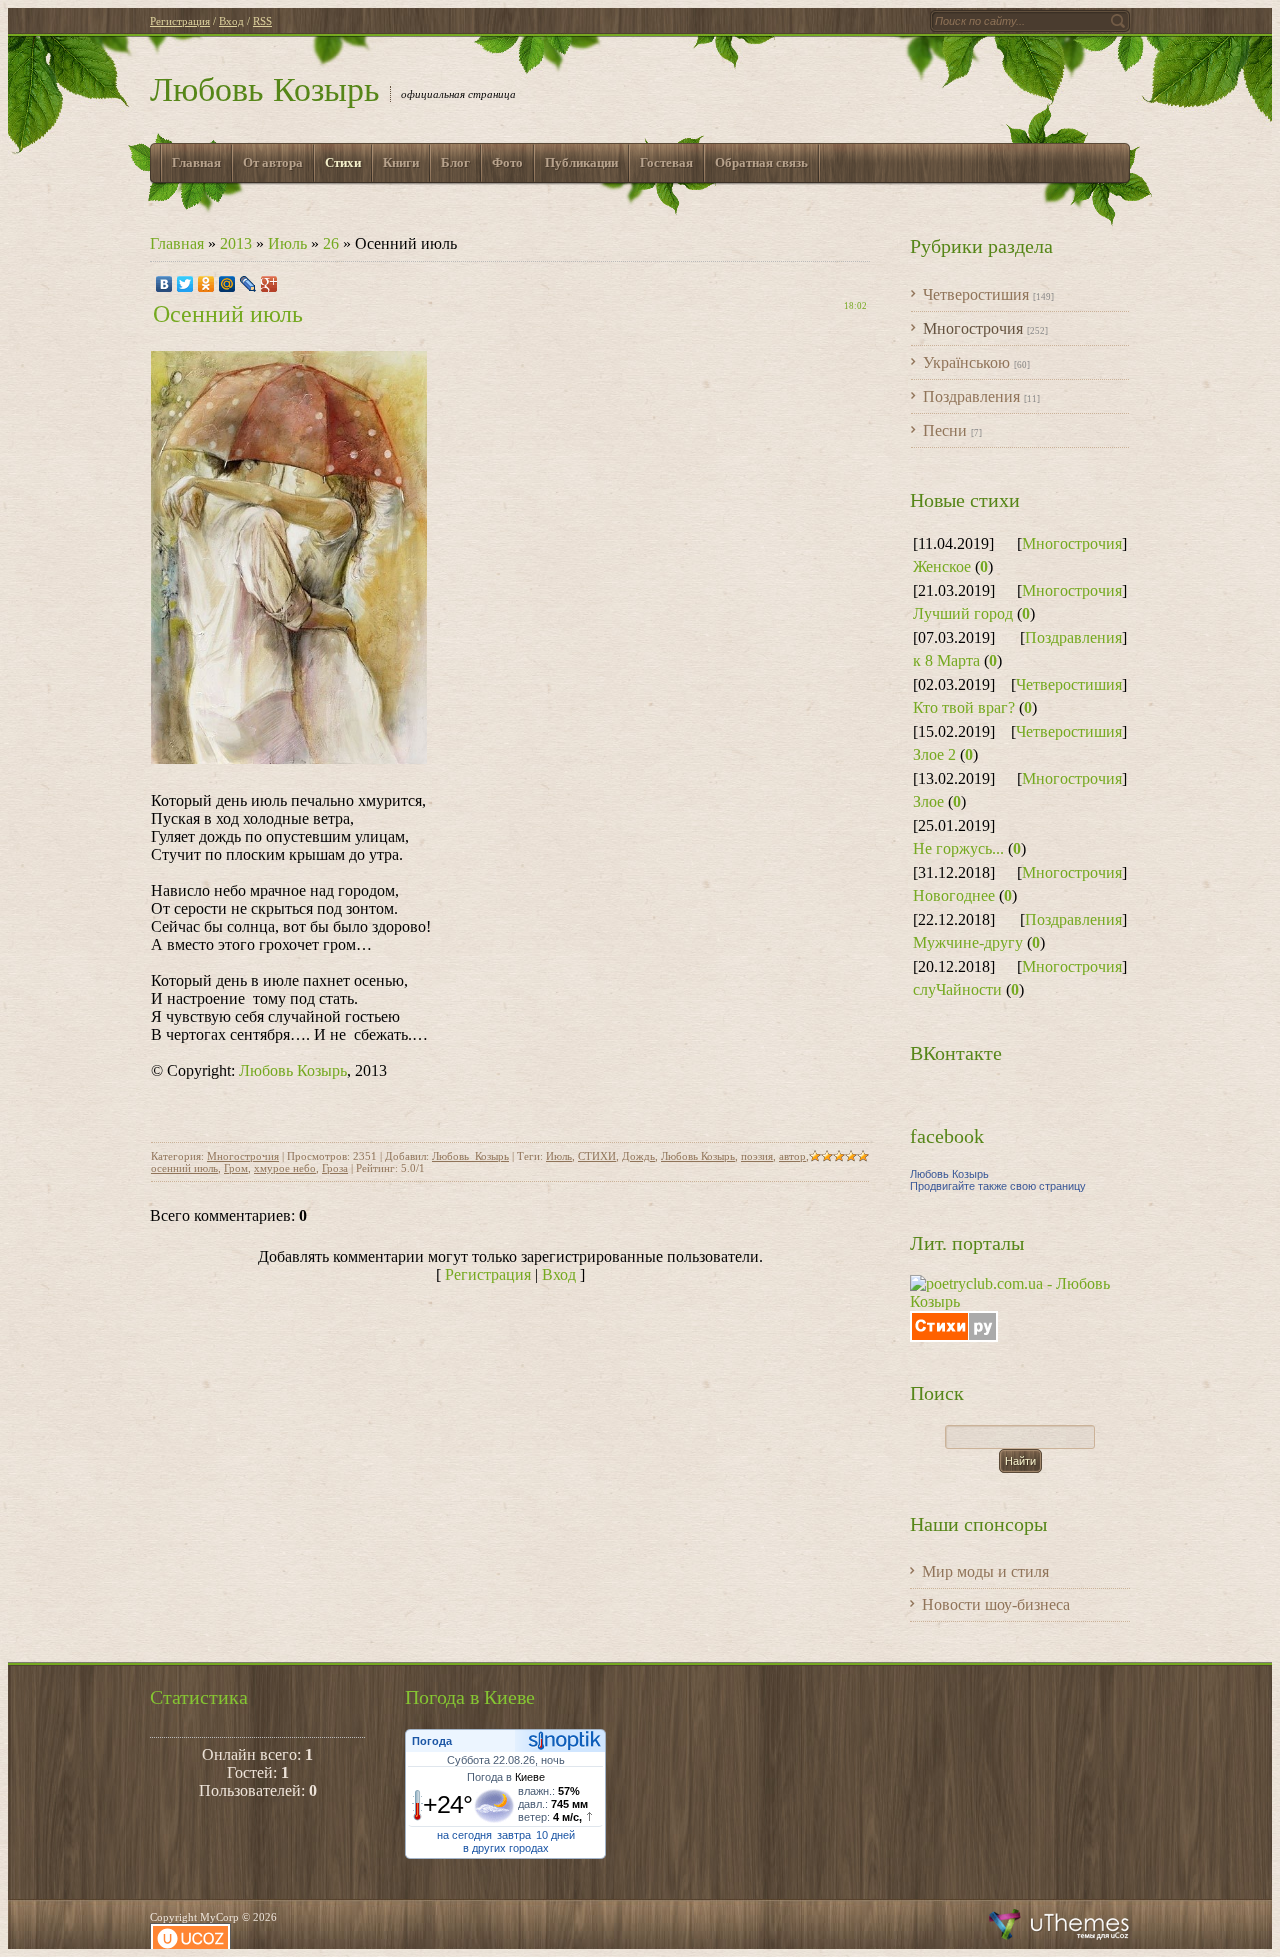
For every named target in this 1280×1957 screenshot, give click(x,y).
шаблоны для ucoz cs (1059, 1925)
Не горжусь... (958, 848)
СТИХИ (597, 1156)
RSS (262, 21)
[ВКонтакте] (164, 284)
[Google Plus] (269, 284)
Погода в (506, 1777)
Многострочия (243, 1156)
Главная (177, 243)
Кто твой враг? (964, 707)
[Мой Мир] (227, 284)
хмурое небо (285, 1168)
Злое (928, 801)
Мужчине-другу (968, 942)
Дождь (638, 1156)
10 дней (555, 1835)
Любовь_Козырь (470, 1156)
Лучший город (963, 613)
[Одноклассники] (206, 284)
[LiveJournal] (248, 284)
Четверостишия (976, 294)
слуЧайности (957, 989)
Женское (942, 566)
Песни (945, 430)
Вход (231, 21)
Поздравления (971, 396)
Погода (432, 1741)
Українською (966, 362)
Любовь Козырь (265, 89)
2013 (236, 243)
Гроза (335, 1168)
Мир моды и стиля (985, 1571)
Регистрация (180, 21)
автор (792, 1156)
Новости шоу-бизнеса (996, 1604)
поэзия (757, 1156)
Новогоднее (954, 895)
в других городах (506, 1848)
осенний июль (184, 1168)
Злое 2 (934, 754)
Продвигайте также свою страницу (998, 1186)
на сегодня (464, 1835)
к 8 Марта (946, 660)
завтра (514, 1835)
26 (331, 243)
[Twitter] (185, 284)
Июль (287, 243)
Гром (236, 1168)
